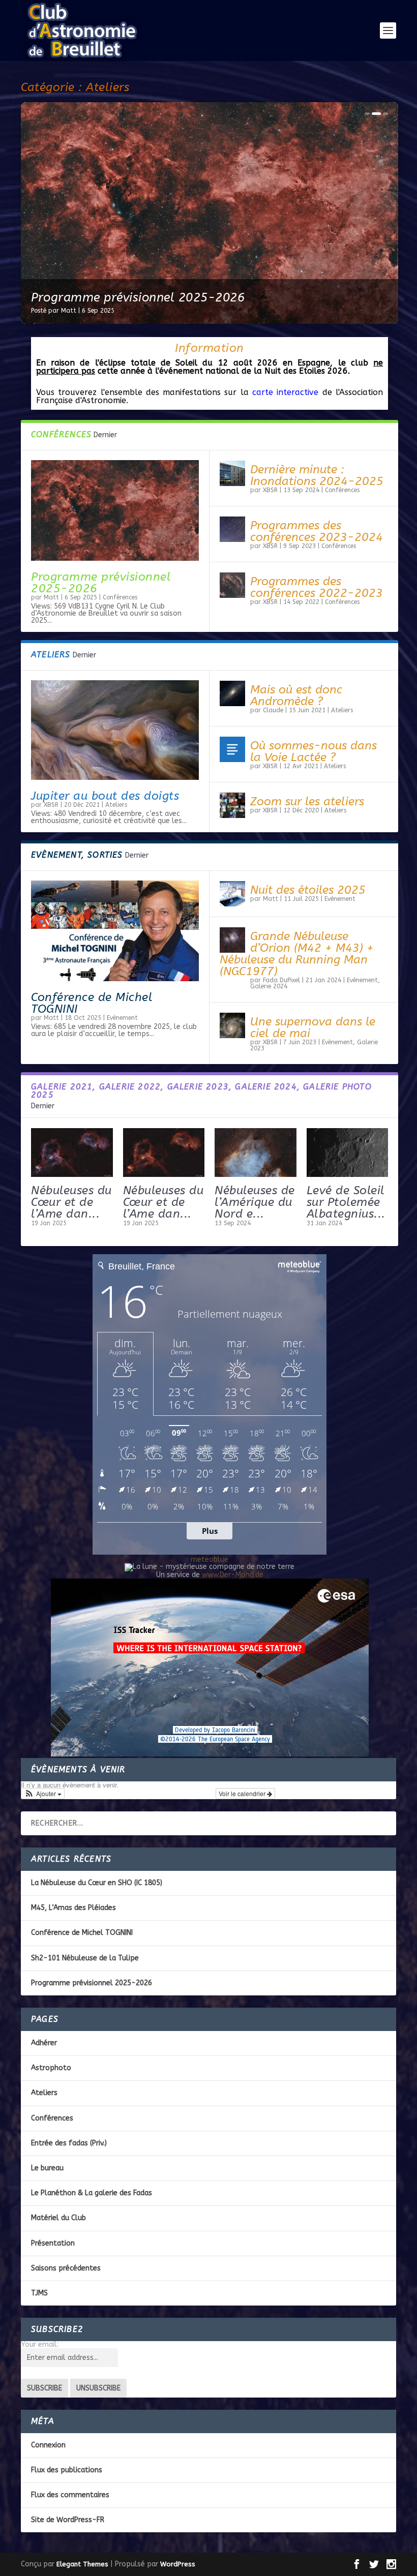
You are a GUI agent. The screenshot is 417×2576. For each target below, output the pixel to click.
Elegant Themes (82, 2564)
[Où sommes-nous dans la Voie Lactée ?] (232, 749)
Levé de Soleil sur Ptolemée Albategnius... (346, 1202)
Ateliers (116, 805)
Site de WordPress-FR (68, 2520)
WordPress (178, 2564)
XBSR (270, 490)
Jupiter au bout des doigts (105, 796)
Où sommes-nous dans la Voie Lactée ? (314, 751)
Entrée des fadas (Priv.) (69, 2143)
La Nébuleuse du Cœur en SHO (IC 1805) (97, 1883)
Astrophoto (51, 2068)
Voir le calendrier (243, 1793)
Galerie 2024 (269, 986)
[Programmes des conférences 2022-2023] (232, 585)
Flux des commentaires (70, 2495)
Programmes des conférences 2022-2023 (317, 587)
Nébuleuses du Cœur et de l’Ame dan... (71, 1202)
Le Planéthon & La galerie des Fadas (92, 2193)
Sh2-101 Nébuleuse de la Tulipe (85, 1958)
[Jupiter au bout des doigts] (115, 730)
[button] (43, 1794)
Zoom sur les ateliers (307, 801)
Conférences (120, 597)
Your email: (40, 2344)
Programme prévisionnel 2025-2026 (101, 583)
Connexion (48, 2445)
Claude (273, 710)
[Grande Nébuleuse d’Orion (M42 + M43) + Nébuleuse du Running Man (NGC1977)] (232, 940)
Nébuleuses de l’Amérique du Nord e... (255, 1202)
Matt (69, 311)
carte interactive (285, 392)
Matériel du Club (58, 2218)
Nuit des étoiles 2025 (93, 297)
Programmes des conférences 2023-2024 (317, 531)
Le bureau (47, 2168)
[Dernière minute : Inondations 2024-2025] (232, 473)
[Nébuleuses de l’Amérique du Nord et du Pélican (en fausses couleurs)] (256, 1153)
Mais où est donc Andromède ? (296, 695)
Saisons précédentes (66, 2268)
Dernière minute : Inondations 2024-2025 (317, 475)
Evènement (122, 1018)
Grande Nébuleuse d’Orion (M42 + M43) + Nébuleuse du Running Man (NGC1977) (297, 954)
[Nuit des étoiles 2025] (232, 894)
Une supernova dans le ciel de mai (313, 1027)
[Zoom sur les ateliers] (232, 805)
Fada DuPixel (281, 980)
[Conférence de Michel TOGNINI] (115, 931)
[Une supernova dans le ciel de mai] (232, 1025)
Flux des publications (67, 2470)
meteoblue (210, 1559)
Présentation (53, 2243)
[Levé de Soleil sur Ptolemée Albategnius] (348, 1153)
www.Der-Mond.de (233, 1575)
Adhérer (44, 2043)
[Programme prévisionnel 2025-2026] (115, 510)
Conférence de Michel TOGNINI (92, 1003)
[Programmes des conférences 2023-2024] (232, 529)
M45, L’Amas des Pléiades (73, 1908)
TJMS (39, 2293)
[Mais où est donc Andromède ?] (232, 693)
